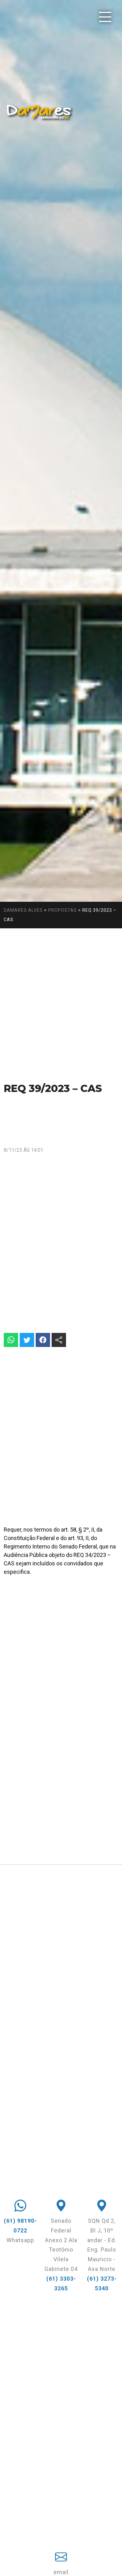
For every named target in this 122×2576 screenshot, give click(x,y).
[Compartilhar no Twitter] (27, 1340)
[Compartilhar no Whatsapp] (11, 1340)
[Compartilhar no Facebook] (43, 1340)
